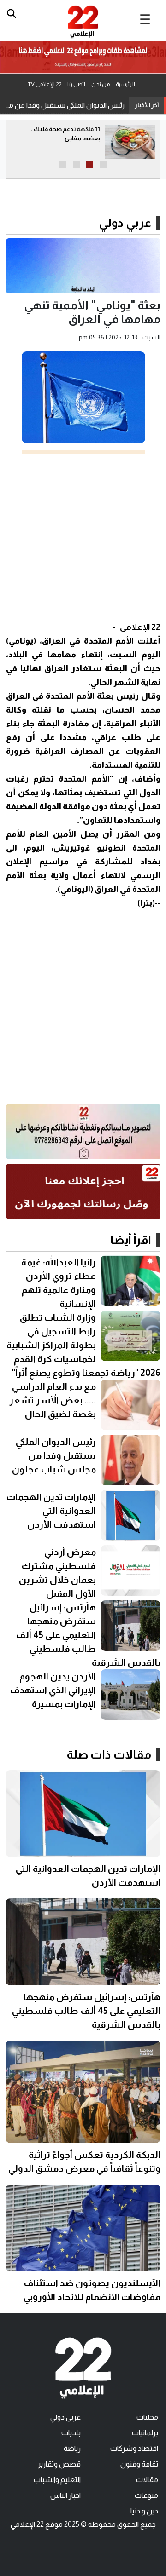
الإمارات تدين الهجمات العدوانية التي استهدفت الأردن (51, 1511)
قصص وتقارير (59, 2464)
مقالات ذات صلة (109, 1754)
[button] (103, 165)
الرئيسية (125, 84)
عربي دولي (125, 223)
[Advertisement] (83, 537)
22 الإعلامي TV (44, 84)
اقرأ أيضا (131, 1240)
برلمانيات (145, 2433)
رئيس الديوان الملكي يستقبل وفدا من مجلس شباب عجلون (65, 105)
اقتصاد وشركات (134, 2448)
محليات (147, 2417)
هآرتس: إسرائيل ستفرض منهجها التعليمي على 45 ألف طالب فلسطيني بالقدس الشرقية (88, 1635)
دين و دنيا (144, 2511)
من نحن (101, 84)
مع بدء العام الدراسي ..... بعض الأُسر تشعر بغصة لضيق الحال (53, 1400)
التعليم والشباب (57, 2480)
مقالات (147, 2480)
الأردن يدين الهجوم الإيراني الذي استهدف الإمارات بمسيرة (53, 1690)
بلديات (71, 2433)
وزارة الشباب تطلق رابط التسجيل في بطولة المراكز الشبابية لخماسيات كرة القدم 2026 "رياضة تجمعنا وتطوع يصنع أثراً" (83, 1345)
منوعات (146, 2495)
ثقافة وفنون (139, 2464)
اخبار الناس (65, 2495)
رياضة (72, 2448)
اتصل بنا (76, 84)
